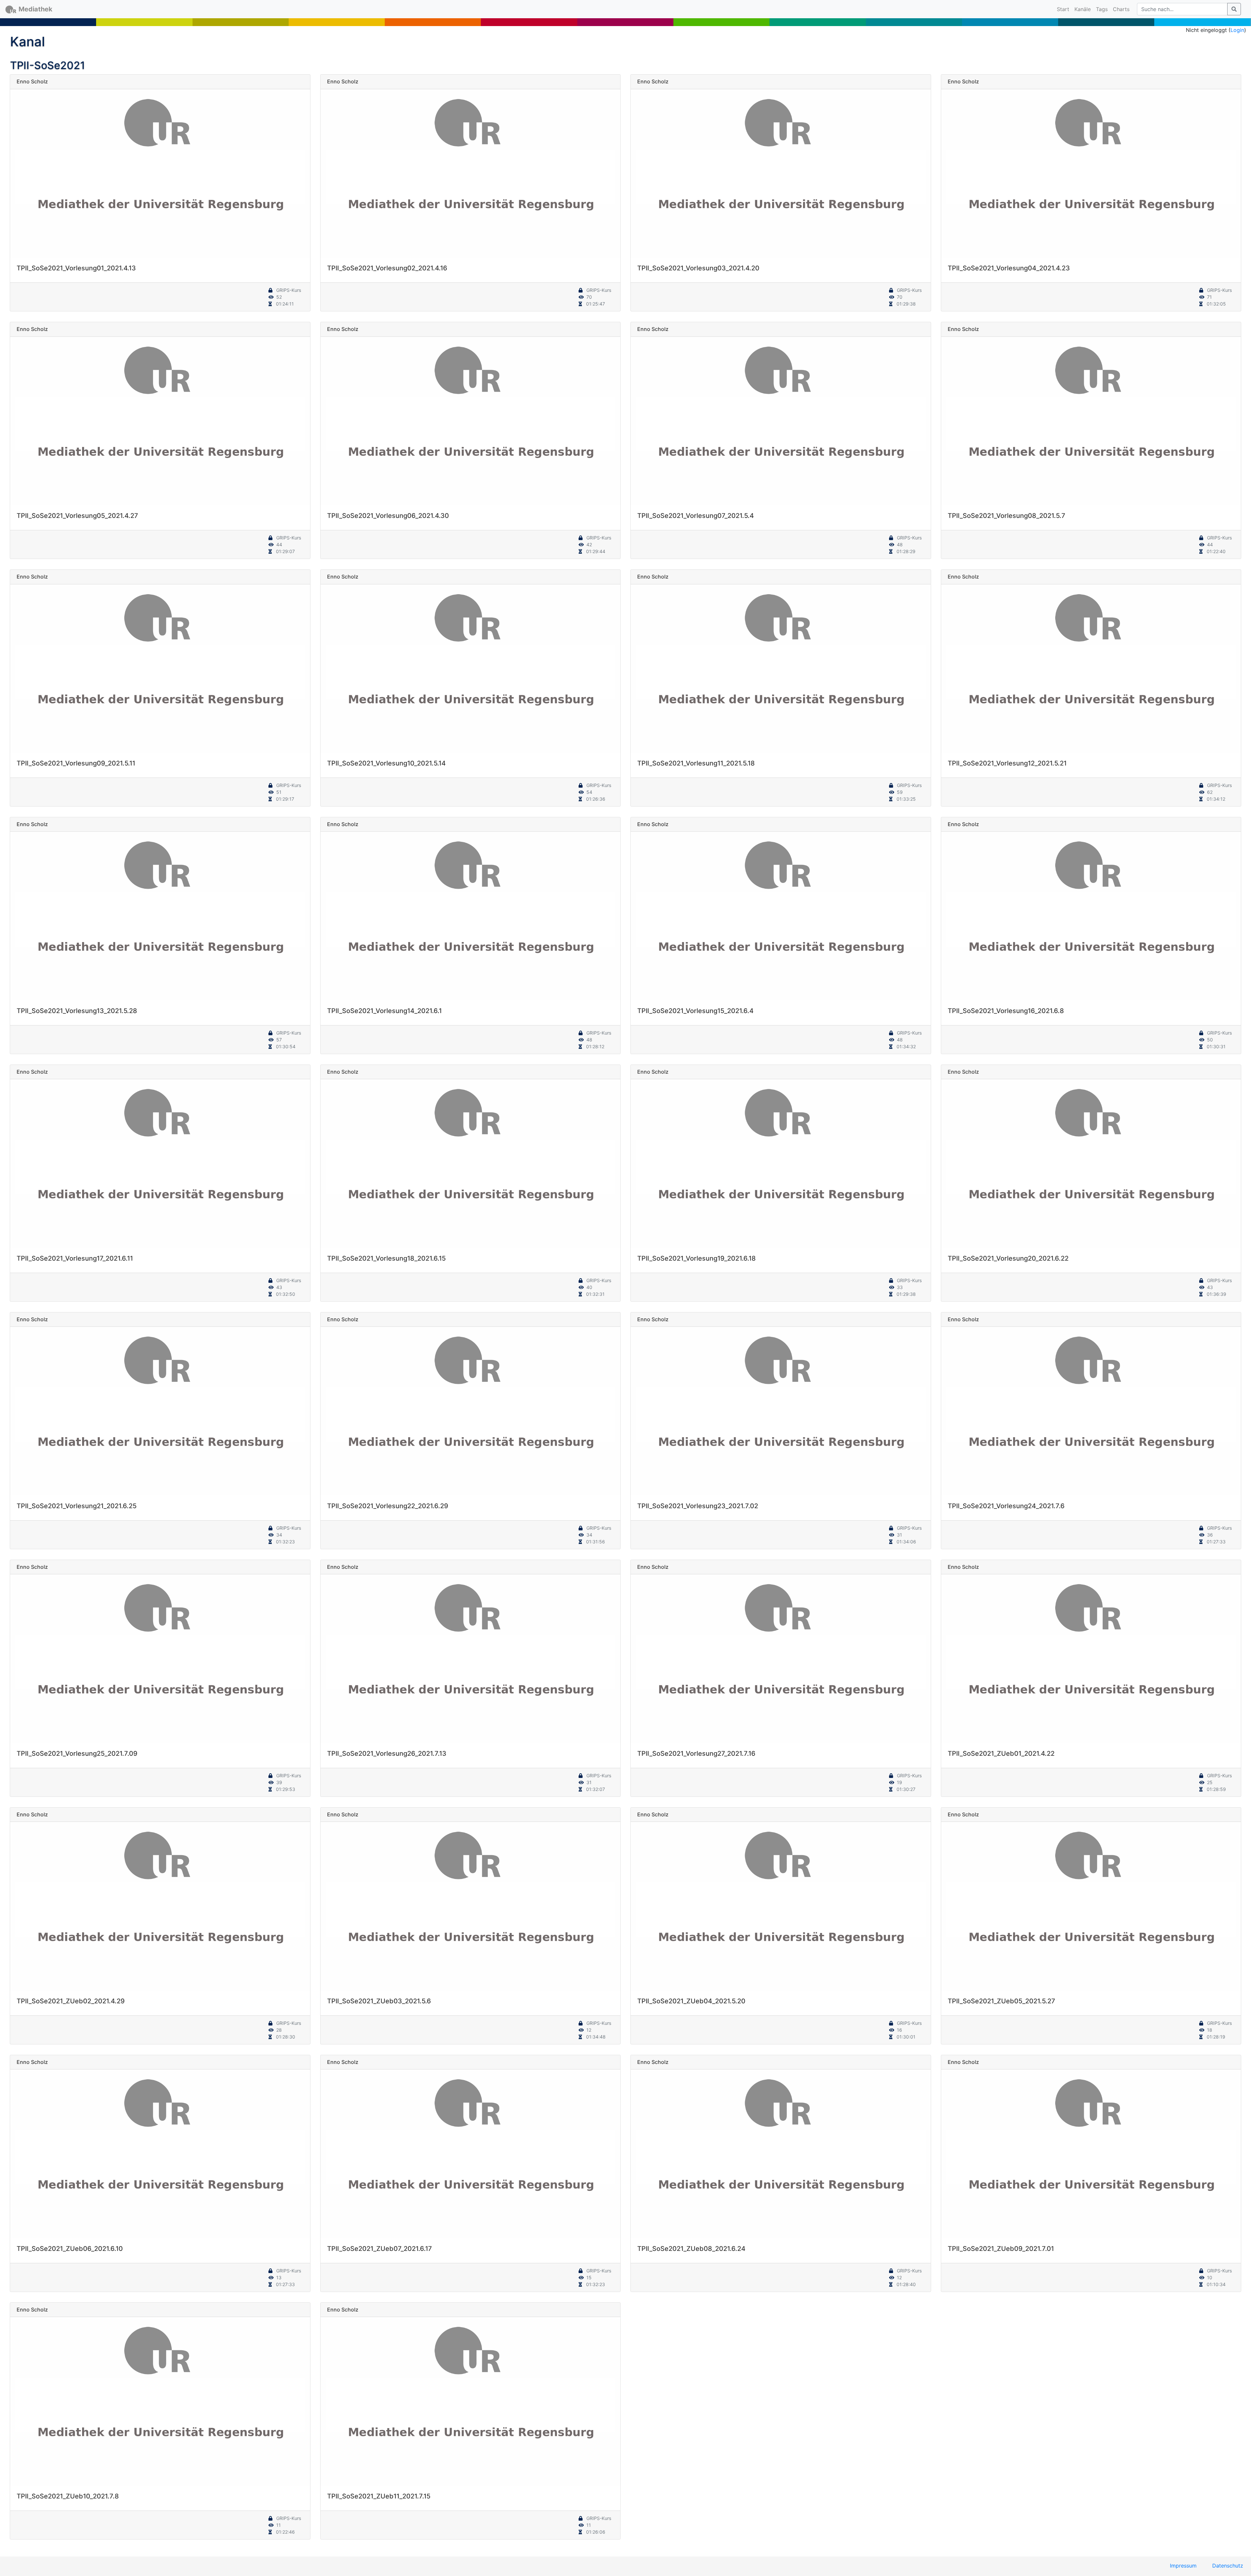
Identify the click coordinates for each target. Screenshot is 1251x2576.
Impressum (1183, 2566)
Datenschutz (1228, 2566)
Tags (1102, 9)
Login (1237, 30)
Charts (1121, 9)
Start (1064, 9)
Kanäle (1083, 9)
